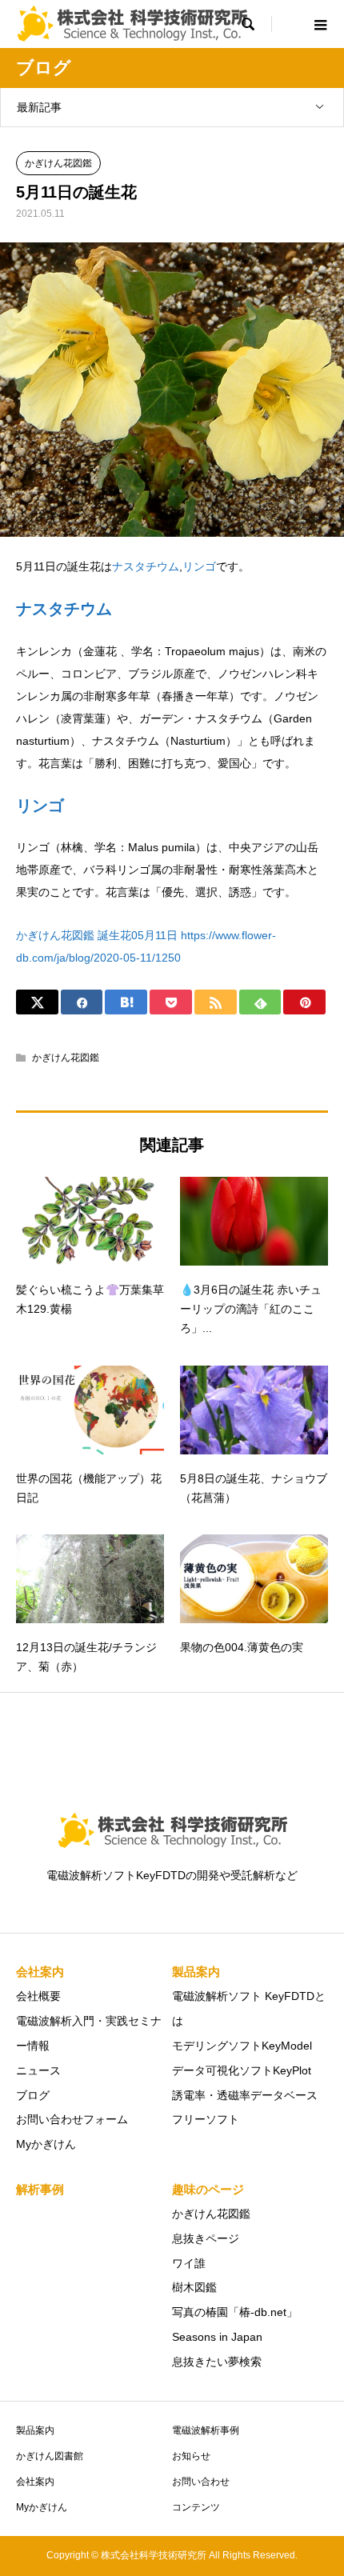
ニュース (38, 2070)
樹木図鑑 (194, 2287)
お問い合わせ (201, 2482)
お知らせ (191, 2456)
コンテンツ (196, 2507)
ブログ (33, 2095)
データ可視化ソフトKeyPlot (242, 2070)
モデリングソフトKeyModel (242, 2046)
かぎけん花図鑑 (58, 163)
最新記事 (39, 107)
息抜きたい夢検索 (217, 2362)
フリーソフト (206, 2119)
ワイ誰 (189, 2263)
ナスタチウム (146, 566)
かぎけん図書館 (50, 2456)
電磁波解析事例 (206, 2430)
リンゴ (199, 566)
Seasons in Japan (217, 2337)
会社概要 (38, 1996)
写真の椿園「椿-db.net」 (235, 2312)
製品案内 (35, 2430)
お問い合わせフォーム (72, 2119)
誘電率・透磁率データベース (245, 2095)
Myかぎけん (46, 2144)
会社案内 (35, 2482)
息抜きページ (206, 2238)
